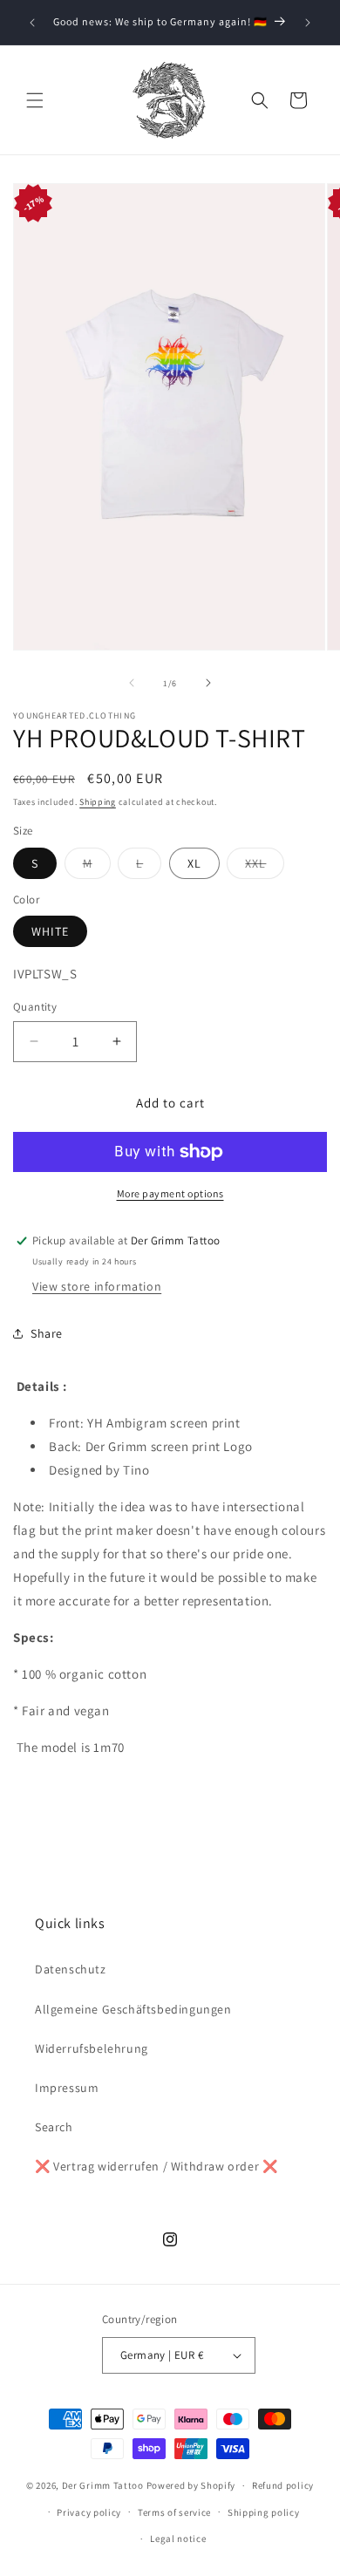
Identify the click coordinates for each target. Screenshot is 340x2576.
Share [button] (47, 1333)
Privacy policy (89, 2512)
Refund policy (283, 2485)
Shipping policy (264, 2512)
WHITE (50, 931)
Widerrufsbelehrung (92, 2048)
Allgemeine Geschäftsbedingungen (133, 2009)
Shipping (98, 802)
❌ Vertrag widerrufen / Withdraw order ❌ (156, 2166)
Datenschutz (71, 1969)
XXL (255, 863)
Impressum (67, 2088)
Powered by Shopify (191, 2485)
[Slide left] (132, 683)
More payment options (170, 1193)
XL (194, 863)
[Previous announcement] (32, 23)
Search (54, 2127)
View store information (97, 1286)
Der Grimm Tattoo (103, 2485)
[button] (35, 100)
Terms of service (174, 2512)
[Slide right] (208, 683)
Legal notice (178, 2539)
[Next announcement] (308, 23)
